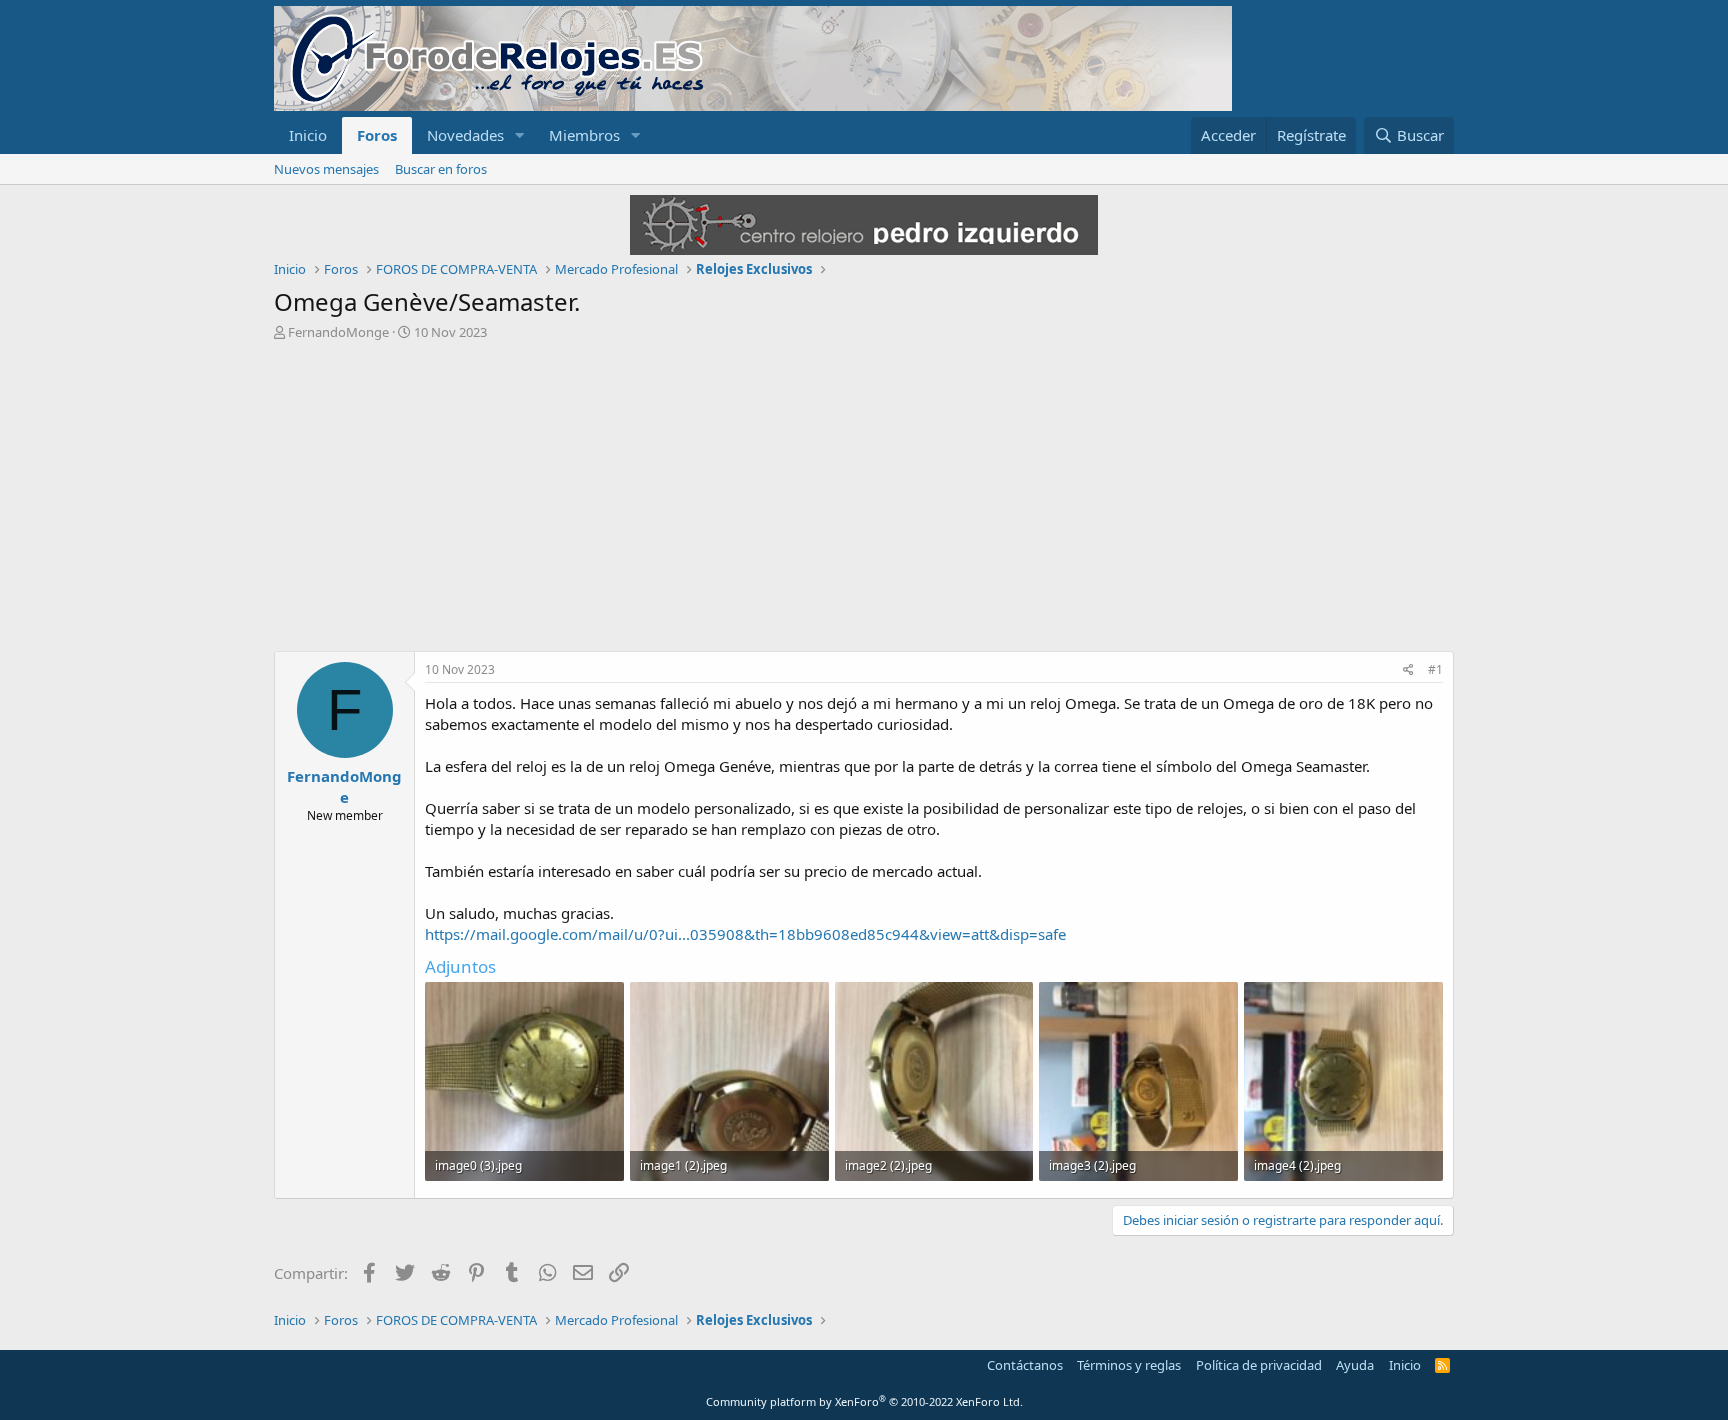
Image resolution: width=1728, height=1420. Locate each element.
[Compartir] (1408, 670)
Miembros (584, 135)
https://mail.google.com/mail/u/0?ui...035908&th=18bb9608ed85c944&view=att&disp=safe (745, 934)
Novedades (465, 135)
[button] (520, 135)
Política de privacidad (1259, 1365)
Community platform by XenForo (864, 1401)
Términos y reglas (1129, 1365)
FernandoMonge (338, 332)
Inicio (308, 135)
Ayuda (1355, 1365)
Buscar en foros (441, 169)
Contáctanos (1025, 1365)
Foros (377, 135)
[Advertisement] (864, 491)
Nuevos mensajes (326, 169)
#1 (1435, 669)
